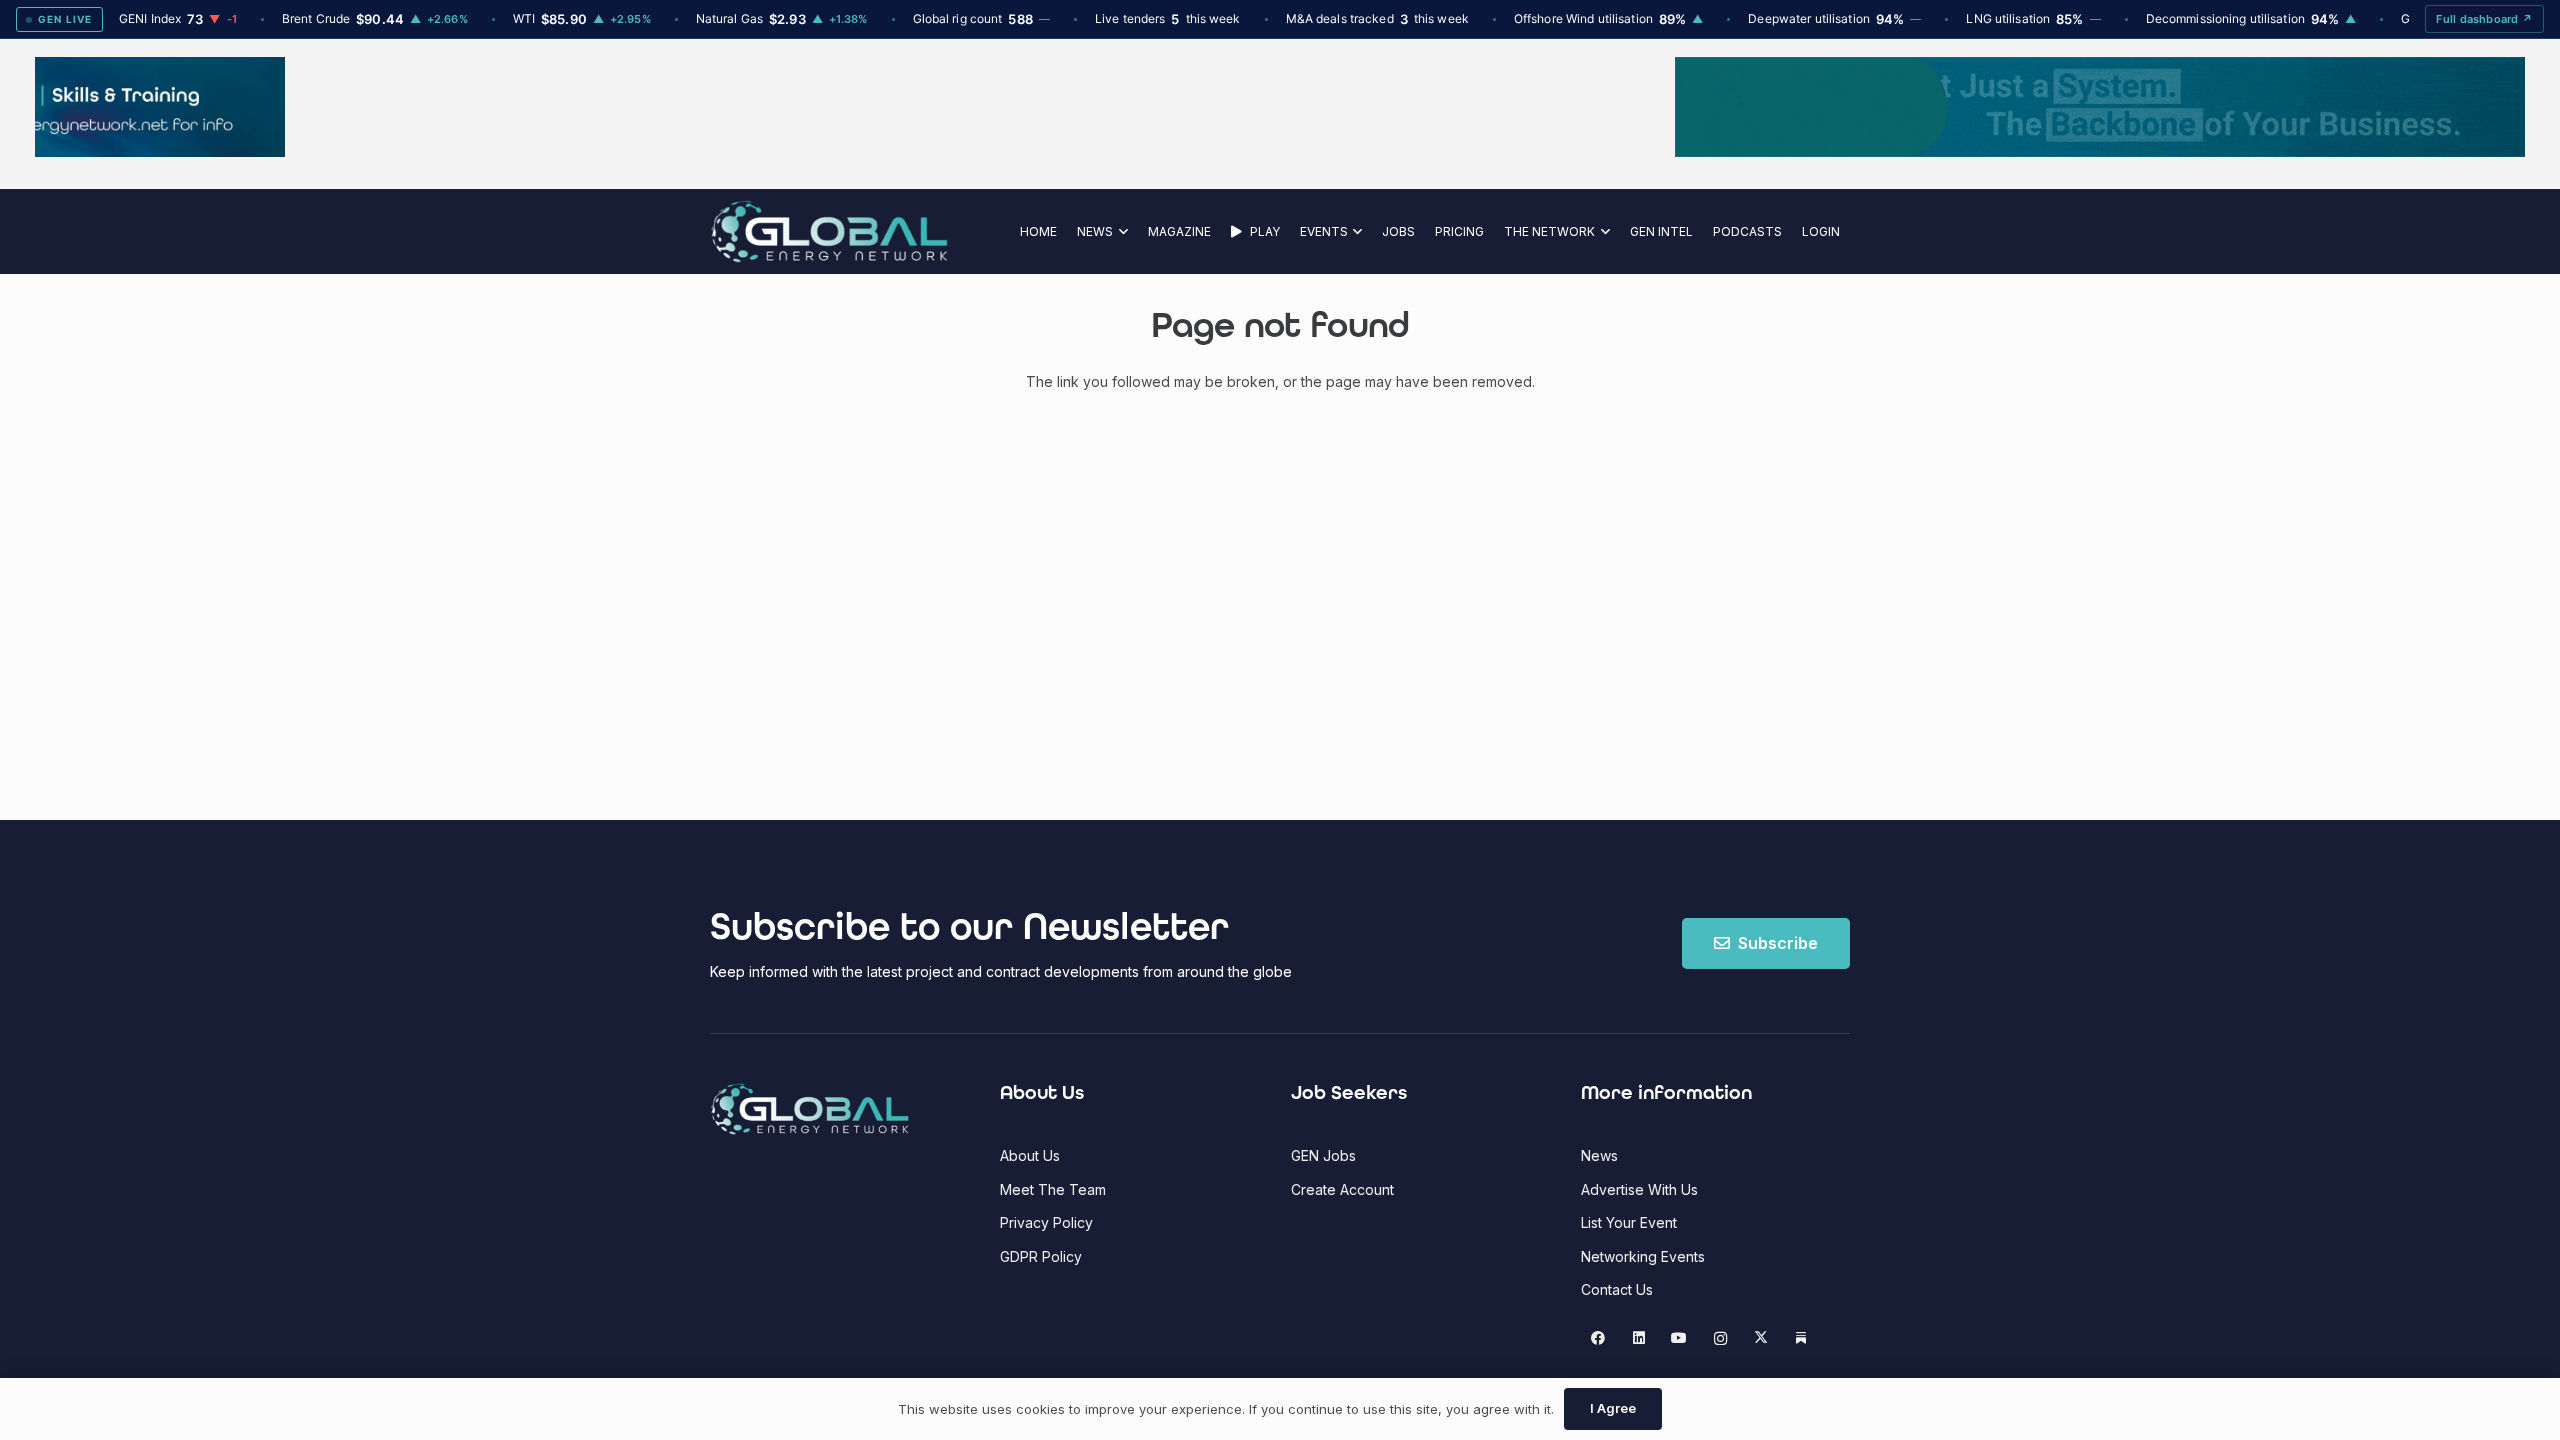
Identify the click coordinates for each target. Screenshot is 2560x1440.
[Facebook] (1598, 1338)
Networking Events (1643, 1256)
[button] (1120, 231)
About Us (1030, 1155)
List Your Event (1629, 1222)
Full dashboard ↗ (2484, 19)
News (1599, 1155)
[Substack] (1801, 1338)
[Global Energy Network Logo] (829, 231)
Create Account (1342, 1189)
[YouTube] (1679, 1338)
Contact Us (1617, 1289)
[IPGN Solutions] (1280, 151)
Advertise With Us (1639, 1189)
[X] (1760, 1338)
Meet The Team (1053, 1189)
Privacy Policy (1046, 1222)
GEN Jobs (1323, 1155)
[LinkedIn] (1638, 1338)
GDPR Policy (1041, 1256)
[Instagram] (1720, 1338)
